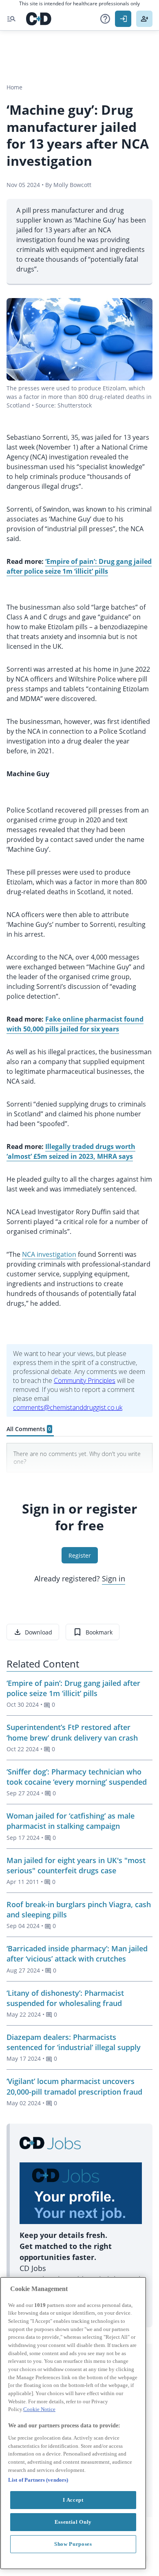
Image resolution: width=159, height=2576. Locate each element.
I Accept (73, 2500)
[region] (73, 2423)
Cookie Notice (39, 2409)
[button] (105, 19)
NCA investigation (49, 1254)
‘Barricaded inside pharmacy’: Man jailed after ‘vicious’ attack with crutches (77, 1954)
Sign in (114, 1579)
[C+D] (39, 19)
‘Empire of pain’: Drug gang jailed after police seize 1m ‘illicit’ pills (73, 1688)
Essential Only (73, 2522)
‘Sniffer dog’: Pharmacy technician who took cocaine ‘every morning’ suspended (77, 1777)
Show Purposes (73, 2544)
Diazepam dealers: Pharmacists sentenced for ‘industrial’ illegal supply (74, 2042)
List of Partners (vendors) (38, 2480)
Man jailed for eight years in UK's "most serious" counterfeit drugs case (76, 1865)
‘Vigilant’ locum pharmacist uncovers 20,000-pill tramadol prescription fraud (74, 2086)
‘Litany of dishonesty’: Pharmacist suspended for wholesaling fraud (65, 1998)
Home (14, 87)
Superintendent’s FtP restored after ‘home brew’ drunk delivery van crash (72, 1732)
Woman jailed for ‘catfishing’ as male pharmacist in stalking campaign (71, 1821)
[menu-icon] (11, 19)
